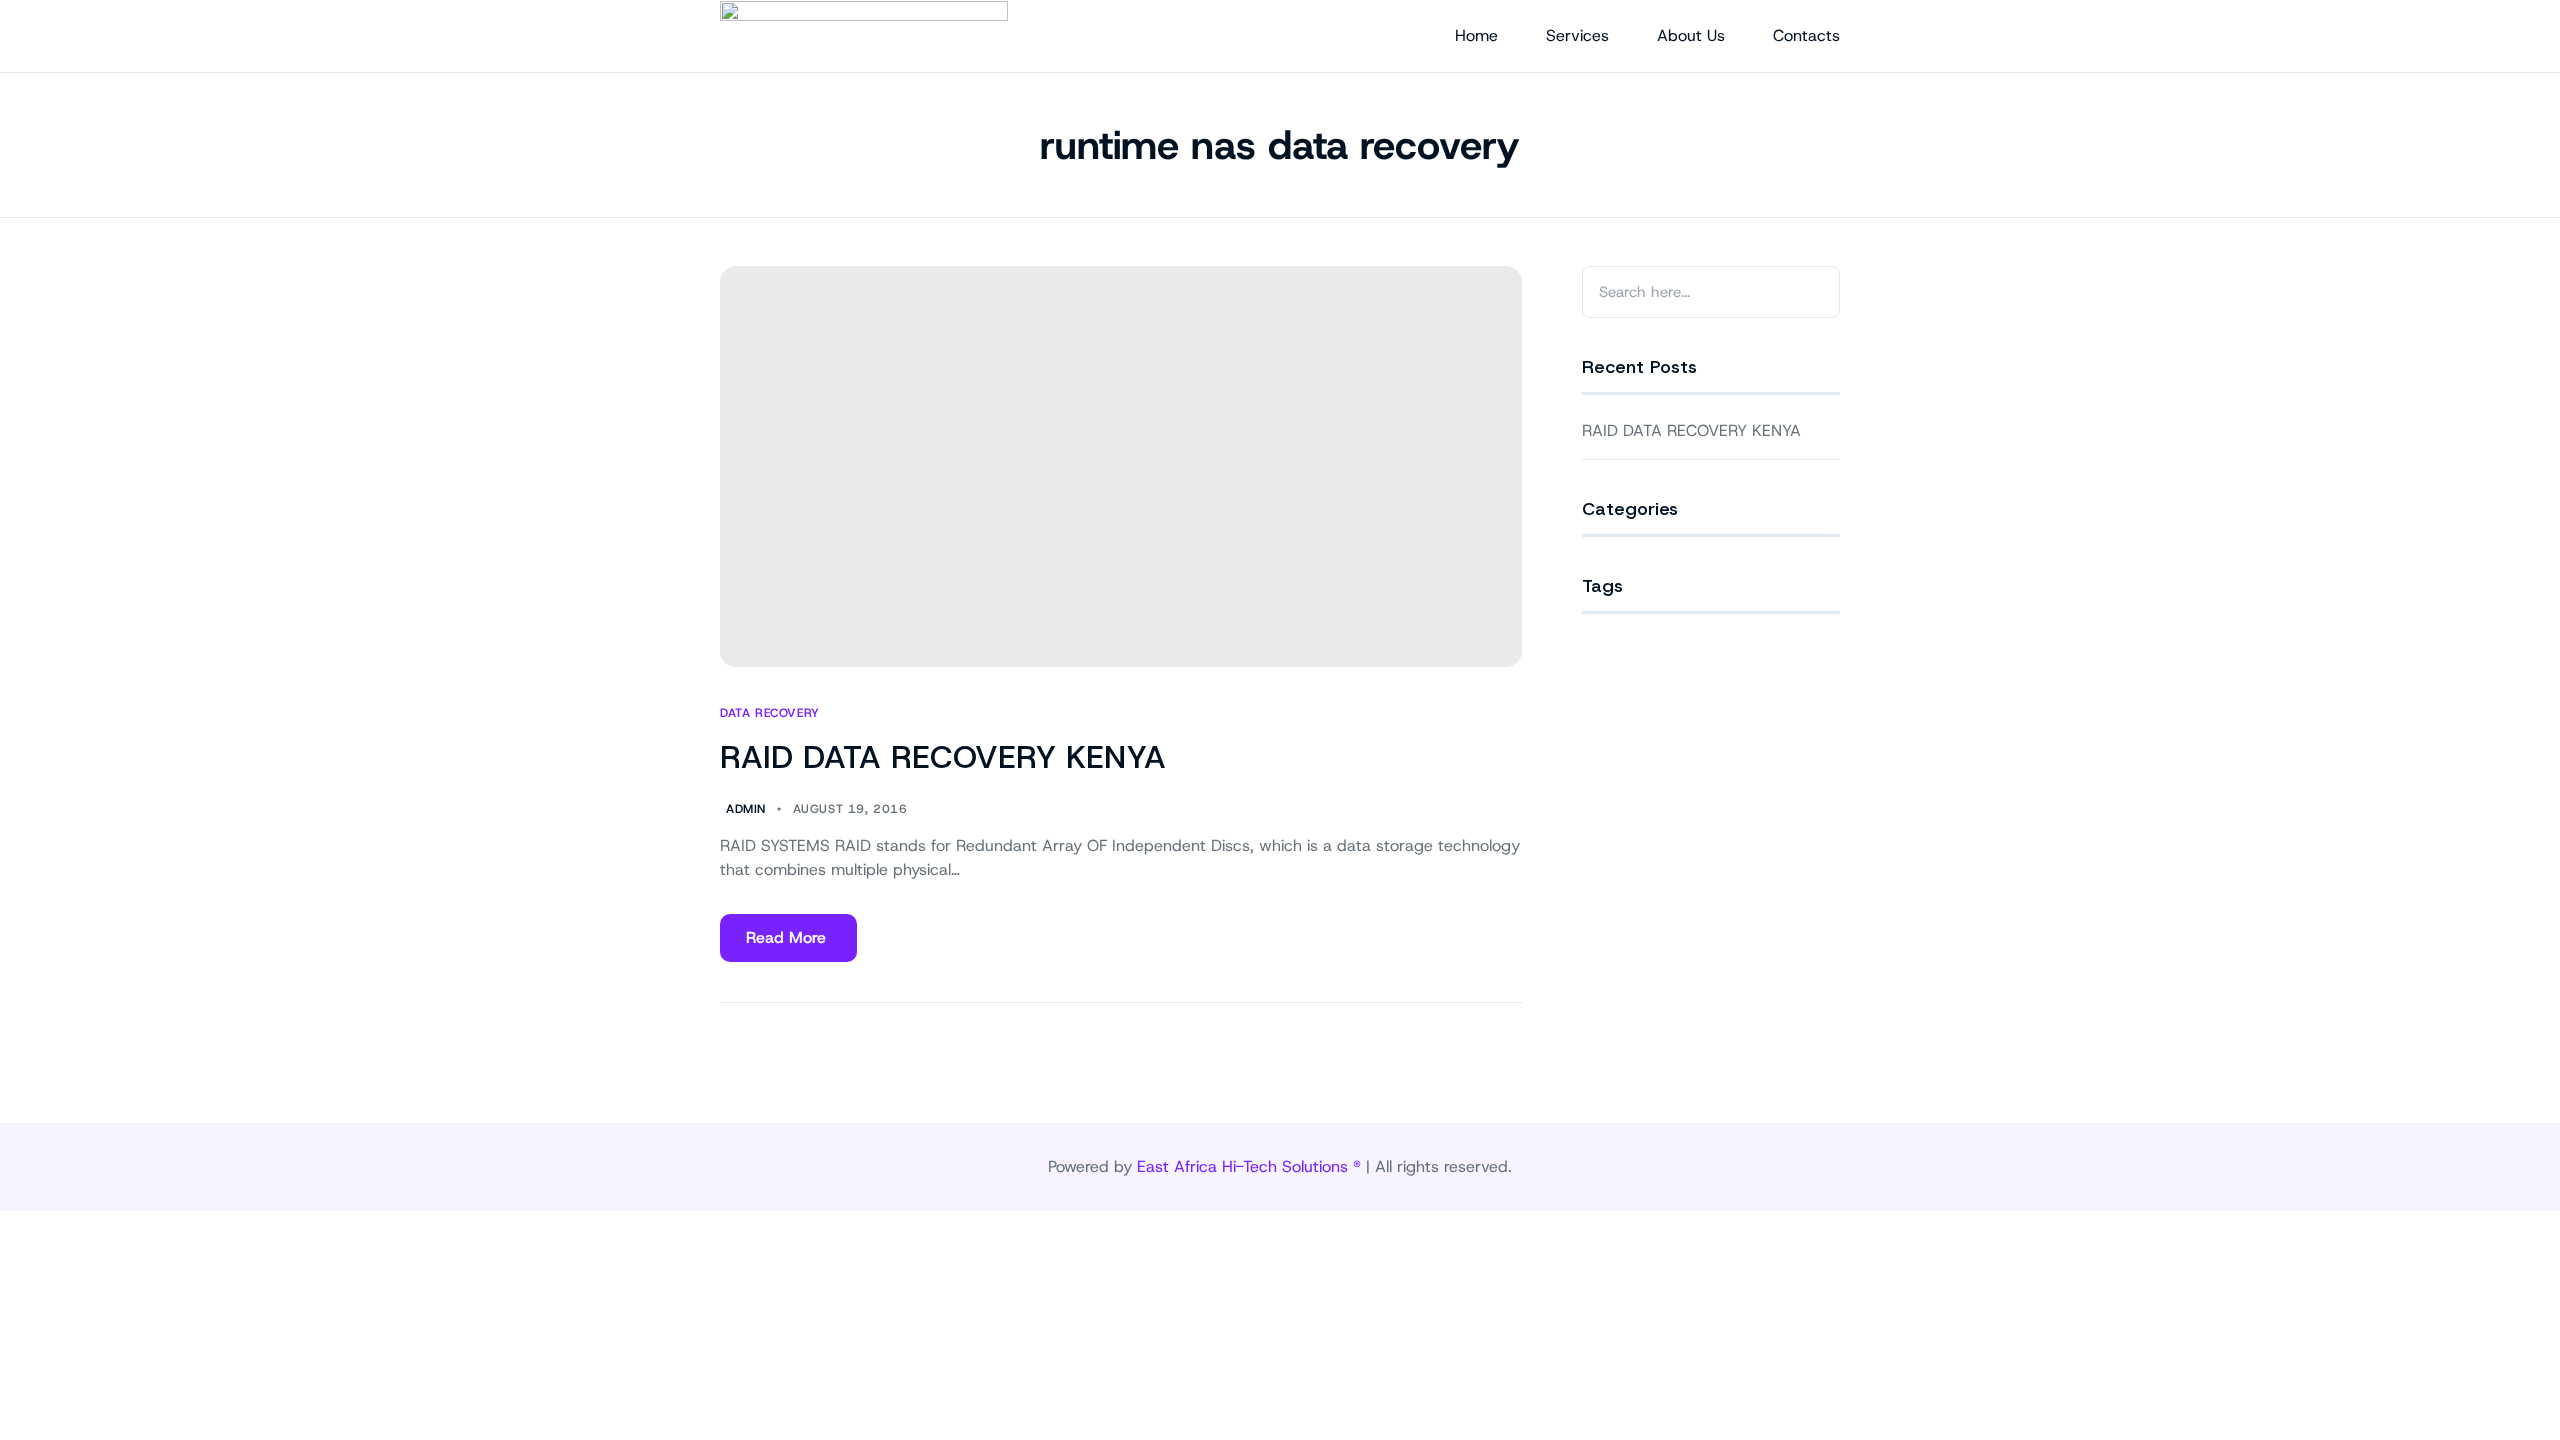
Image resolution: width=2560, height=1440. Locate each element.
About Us (1691, 35)
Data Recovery (770, 713)
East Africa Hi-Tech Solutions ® (1249, 1166)
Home (1476, 35)
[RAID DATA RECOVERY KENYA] (1121, 466)
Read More (785, 944)
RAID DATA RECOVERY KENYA (943, 757)
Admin (746, 809)
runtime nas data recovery (1280, 145)
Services (1577, 35)
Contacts (1806, 35)
